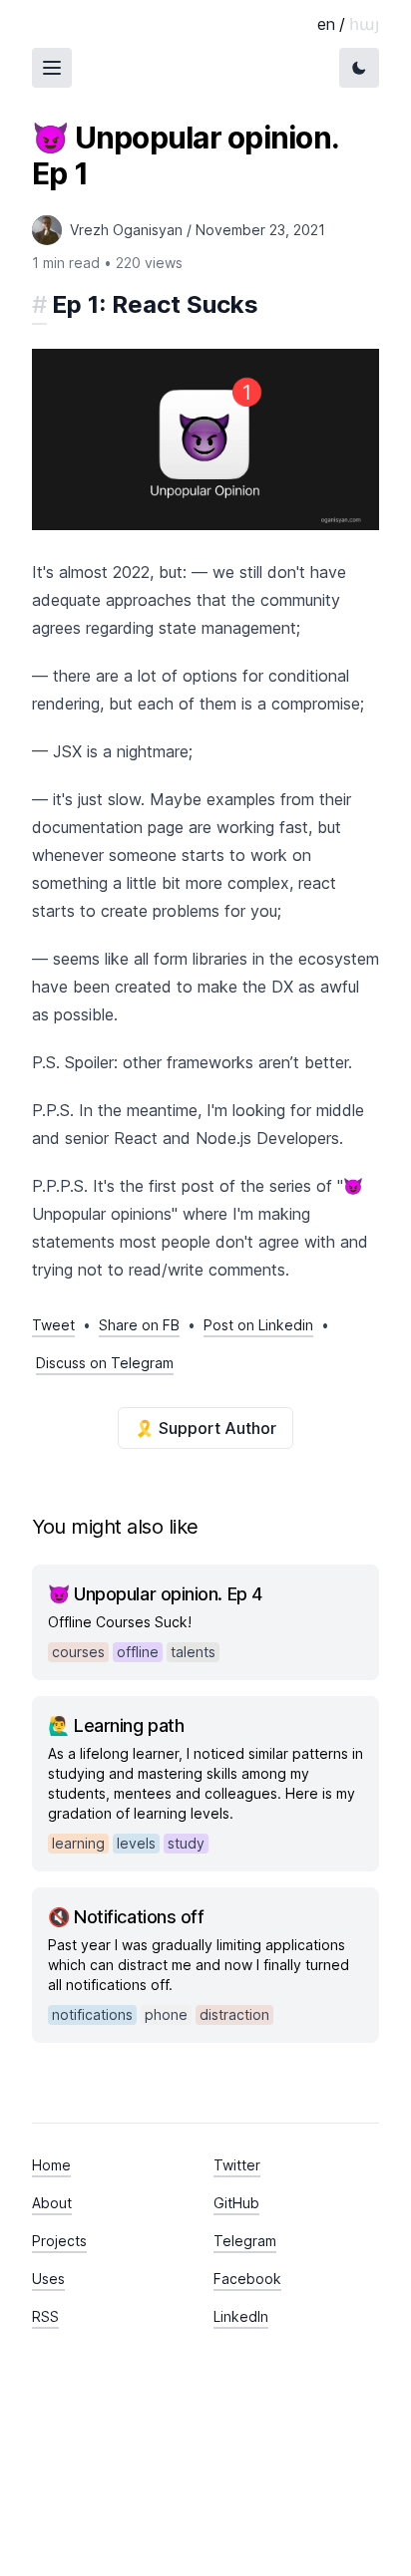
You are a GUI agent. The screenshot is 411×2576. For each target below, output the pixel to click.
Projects (59, 2241)
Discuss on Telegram (105, 1363)
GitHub (236, 2203)
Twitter (237, 2165)
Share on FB (139, 1325)
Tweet (53, 1325)
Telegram (245, 2241)
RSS (45, 2316)
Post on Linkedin (258, 1325)
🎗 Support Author (205, 1428)
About (52, 2203)
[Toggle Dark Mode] (359, 68)
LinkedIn (241, 2316)
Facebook (247, 2279)
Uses (48, 2279)
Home (51, 2165)
